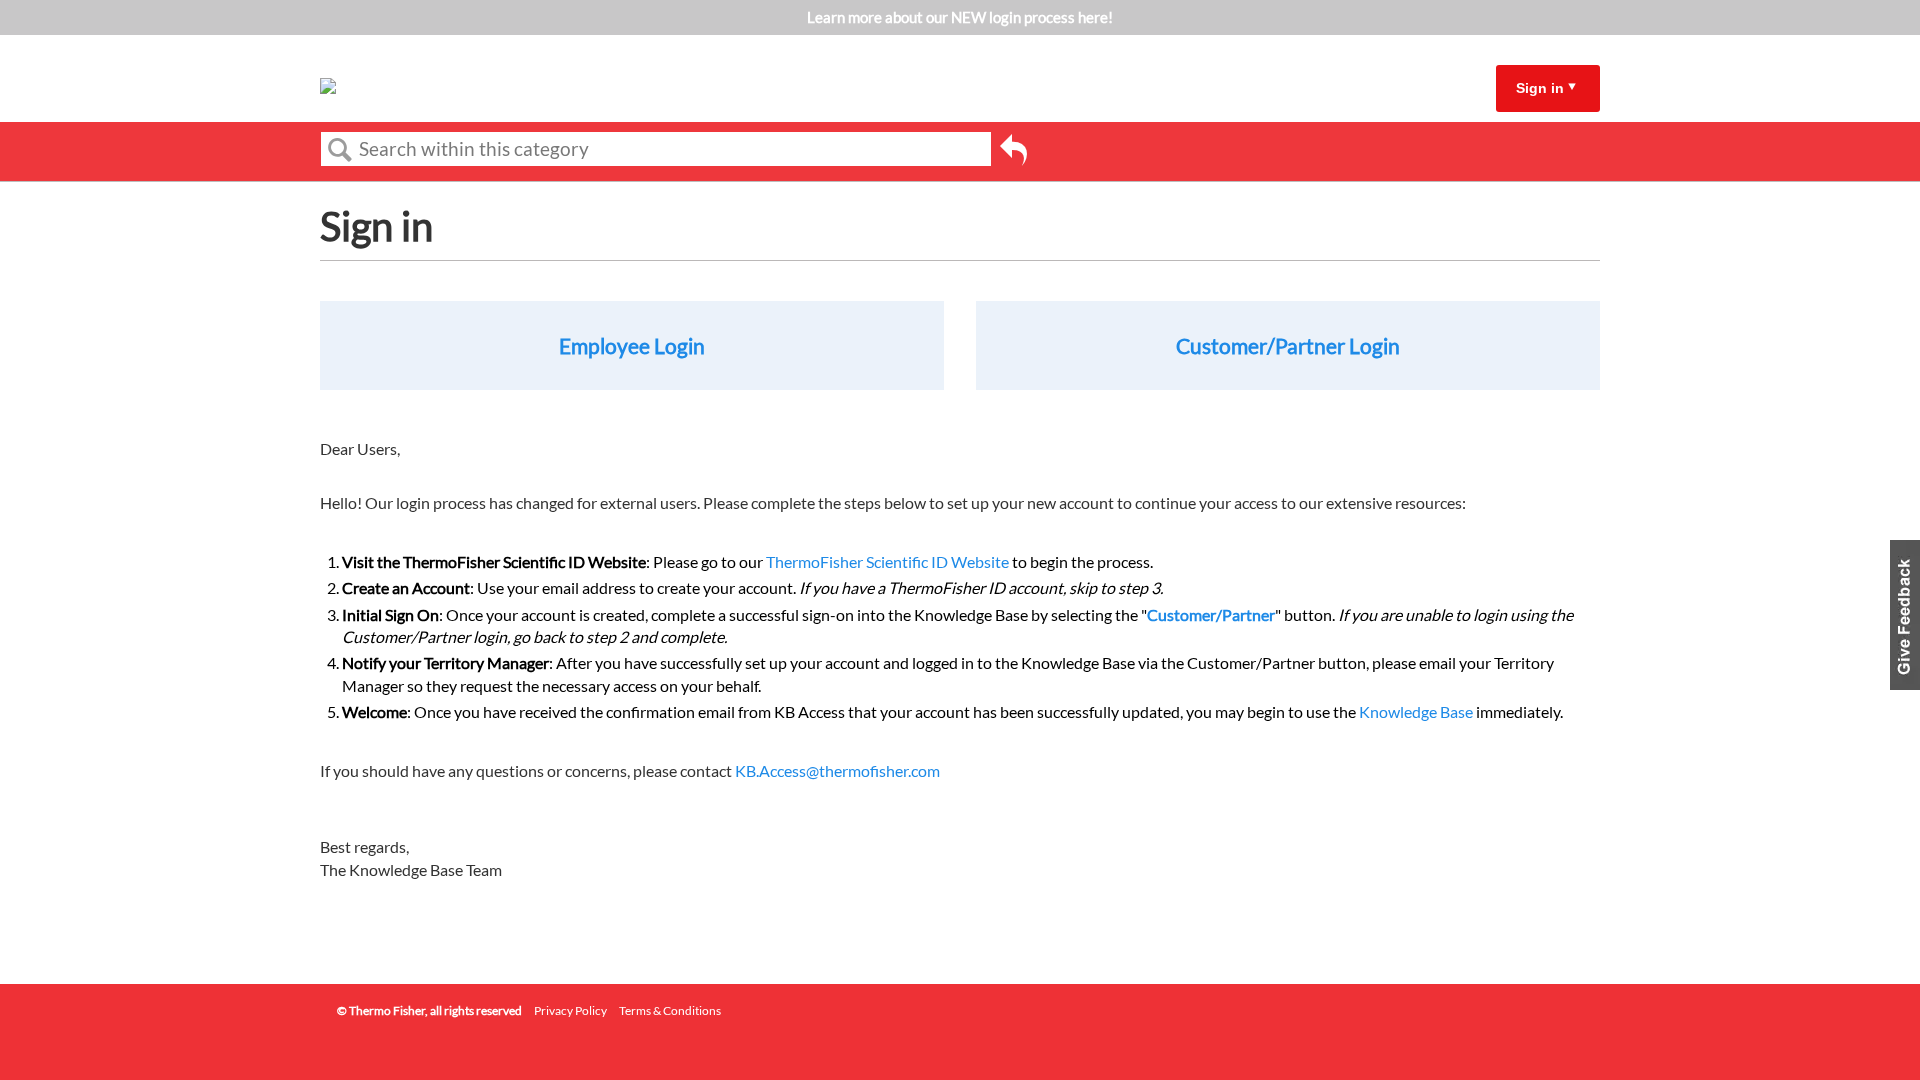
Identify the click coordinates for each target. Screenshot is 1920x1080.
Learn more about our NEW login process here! (960, 17)
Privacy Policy (570, 1010)
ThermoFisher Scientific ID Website (887, 561)
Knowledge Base (1416, 711)
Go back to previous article (1013, 153)
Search (340, 150)
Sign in (1540, 88)
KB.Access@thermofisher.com (837, 770)
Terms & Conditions (670, 1010)
